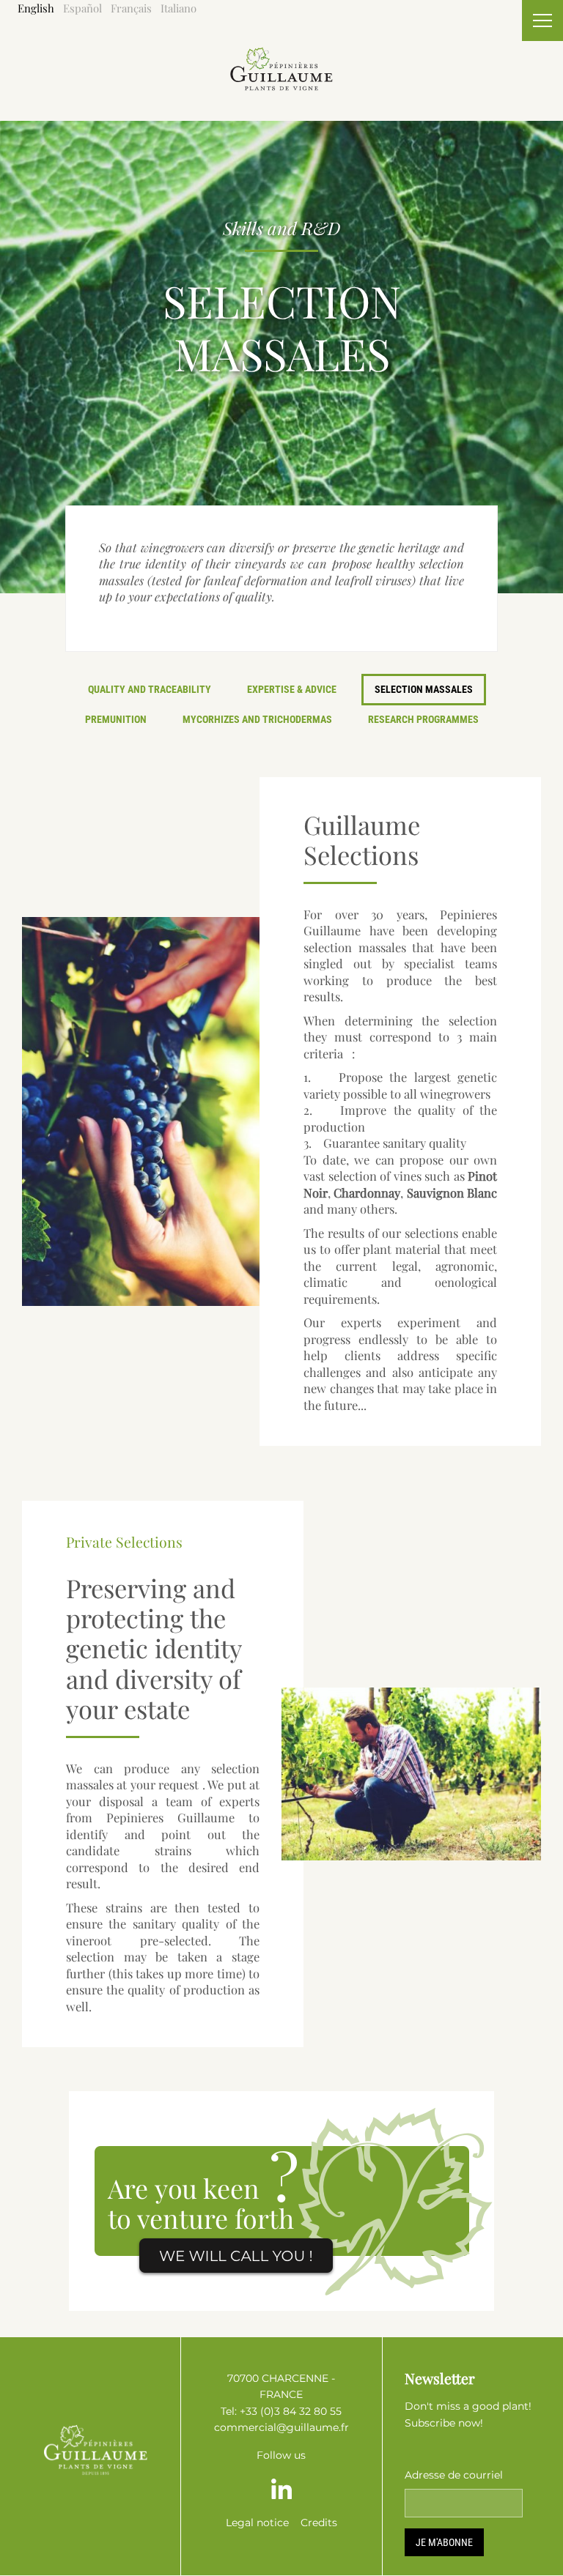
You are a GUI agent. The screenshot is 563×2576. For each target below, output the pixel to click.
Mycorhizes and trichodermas (257, 719)
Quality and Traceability (150, 689)
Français (131, 8)
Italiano (179, 8)
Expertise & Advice (292, 689)
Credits (319, 2523)
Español (82, 8)
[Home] (281, 55)
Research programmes (423, 719)
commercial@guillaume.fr (281, 2427)
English (36, 8)
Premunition (116, 719)
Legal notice (257, 2523)
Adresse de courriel (454, 2475)
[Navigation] (542, 21)
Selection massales (424, 689)
